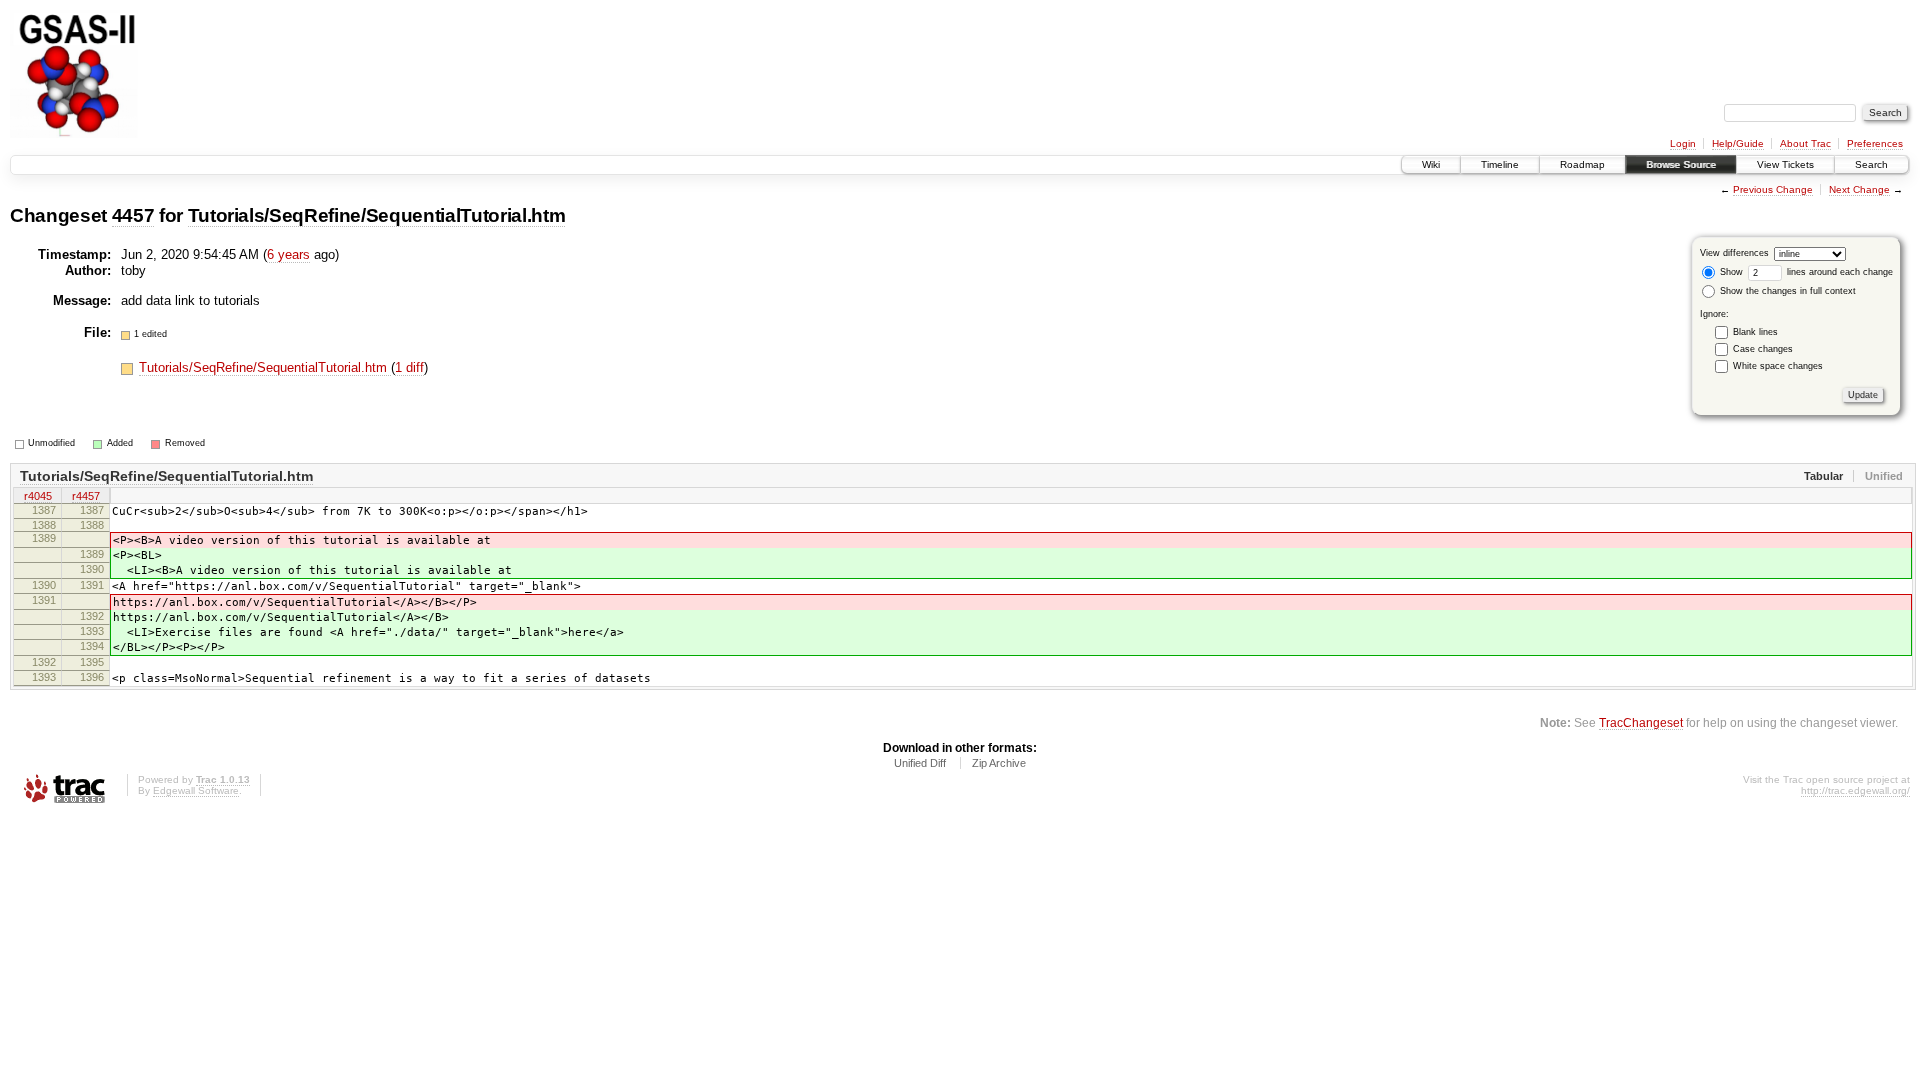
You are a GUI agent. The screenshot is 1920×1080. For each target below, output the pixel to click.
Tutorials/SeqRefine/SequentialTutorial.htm (377, 215)
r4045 (38, 496)
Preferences (1875, 143)
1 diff (409, 367)
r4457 (86, 496)
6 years (288, 254)
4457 (133, 215)
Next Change (1859, 189)
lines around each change (1838, 272)
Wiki (1431, 164)
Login (1683, 143)
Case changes (1763, 349)
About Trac (1805, 143)
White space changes (1778, 366)
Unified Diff (920, 763)
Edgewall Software (196, 790)
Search (1871, 164)
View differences (1734, 253)
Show (1730, 272)
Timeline (1500, 164)
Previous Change (1773, 189)
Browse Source (1681, 164)
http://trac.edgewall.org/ (1855, 790)
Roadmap (1582, 164)
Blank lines (1755, 332)
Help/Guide (1738, 143)
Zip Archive (999, 763)
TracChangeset (1641, 722)
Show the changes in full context (1786, 291)
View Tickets (1785, 164)
